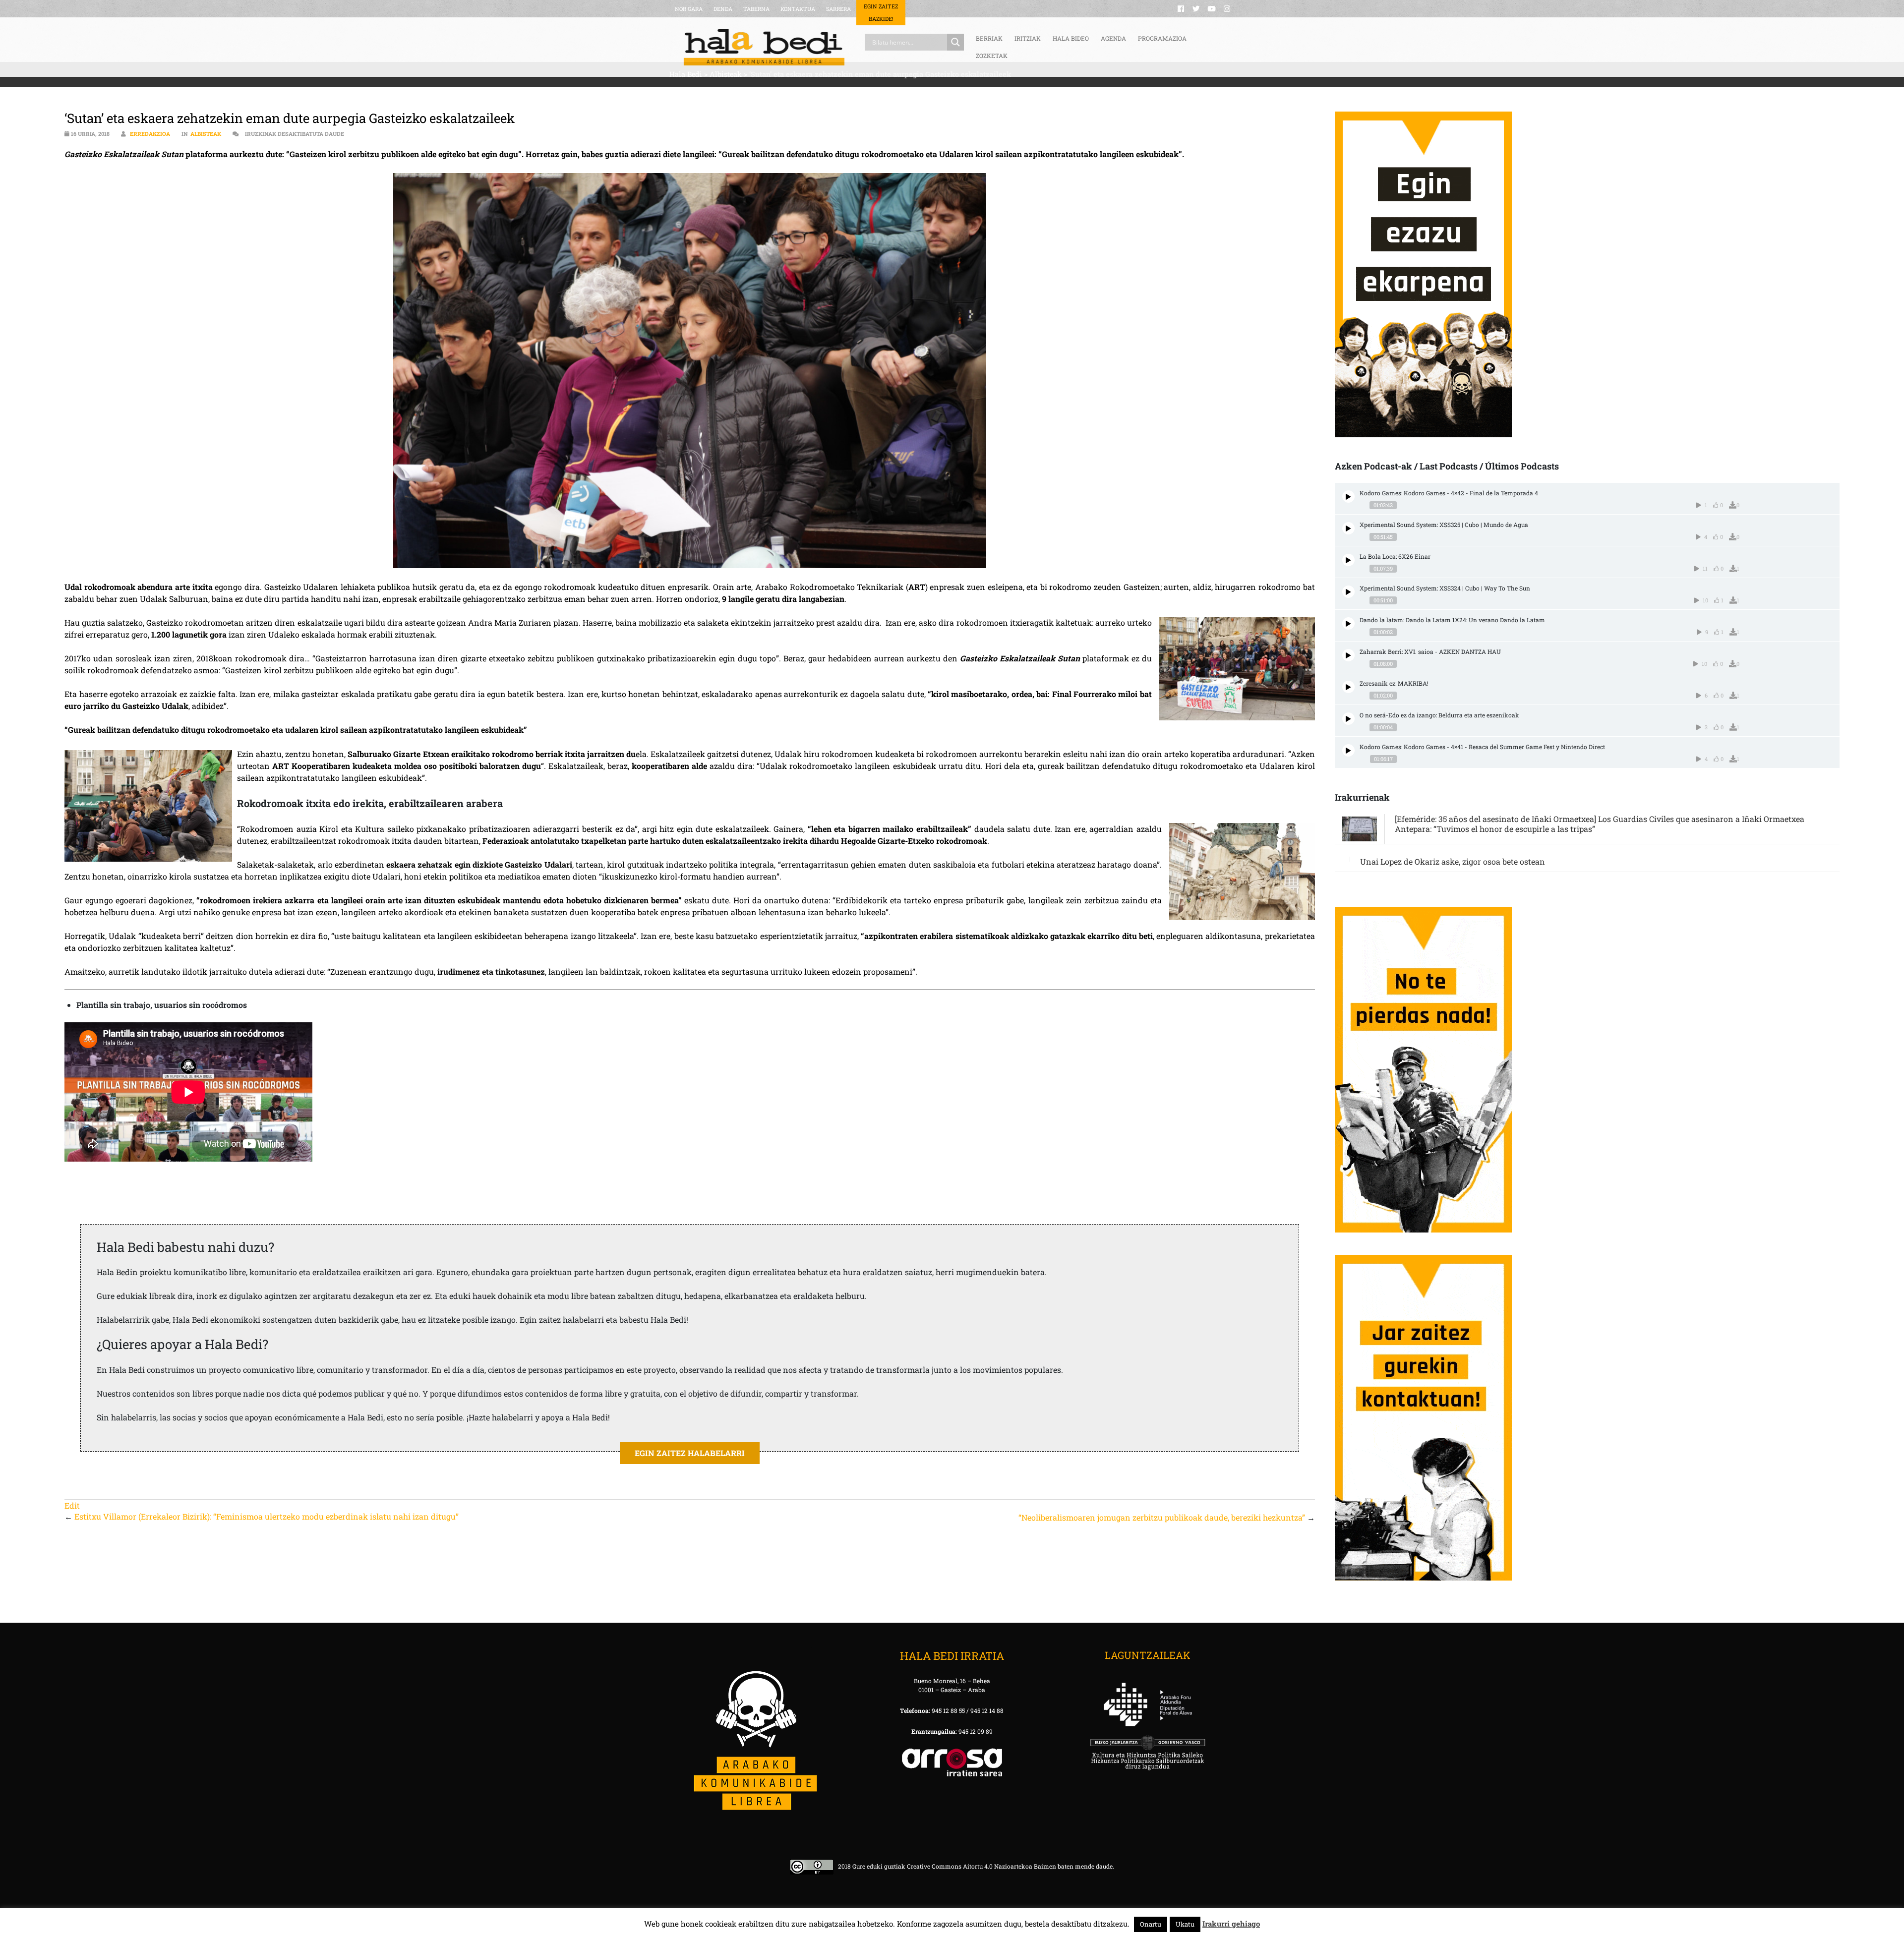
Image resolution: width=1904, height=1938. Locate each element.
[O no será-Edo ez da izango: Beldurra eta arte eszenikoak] (1348, 719)
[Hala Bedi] (764, 47)
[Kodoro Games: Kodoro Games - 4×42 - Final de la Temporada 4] (1348, 497)
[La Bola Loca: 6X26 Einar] (1348, 560)
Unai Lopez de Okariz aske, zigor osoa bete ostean (1453, 861)
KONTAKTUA (798, 9)
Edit (72, 1505)
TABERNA (756, 9)
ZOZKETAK (992, 56)
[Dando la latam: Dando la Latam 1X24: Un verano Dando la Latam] (1348, 623)
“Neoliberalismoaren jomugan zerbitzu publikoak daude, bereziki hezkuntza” (1162, 1517)
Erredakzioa (150, 134)
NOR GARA (689, 9)
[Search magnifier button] (955, 42)
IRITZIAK (1028, 38)
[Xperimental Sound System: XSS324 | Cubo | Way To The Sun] (1348, 592)
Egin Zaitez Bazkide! (881, 12)
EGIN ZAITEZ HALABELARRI (690, 1453)
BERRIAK (989, 38)
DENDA (723, 9)
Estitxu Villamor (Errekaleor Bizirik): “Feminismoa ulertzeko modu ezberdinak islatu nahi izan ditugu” (267, 1516)
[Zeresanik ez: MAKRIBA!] (1348, 687)
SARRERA (838, 9)
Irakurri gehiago (1231, 1924)
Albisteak (206, 134)
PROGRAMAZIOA (1162, 38)
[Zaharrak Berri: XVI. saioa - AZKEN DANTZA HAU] (1348, 655)
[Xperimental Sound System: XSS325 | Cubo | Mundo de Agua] (1348, 528)
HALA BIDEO (1071, 38)
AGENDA (1113, 38)
